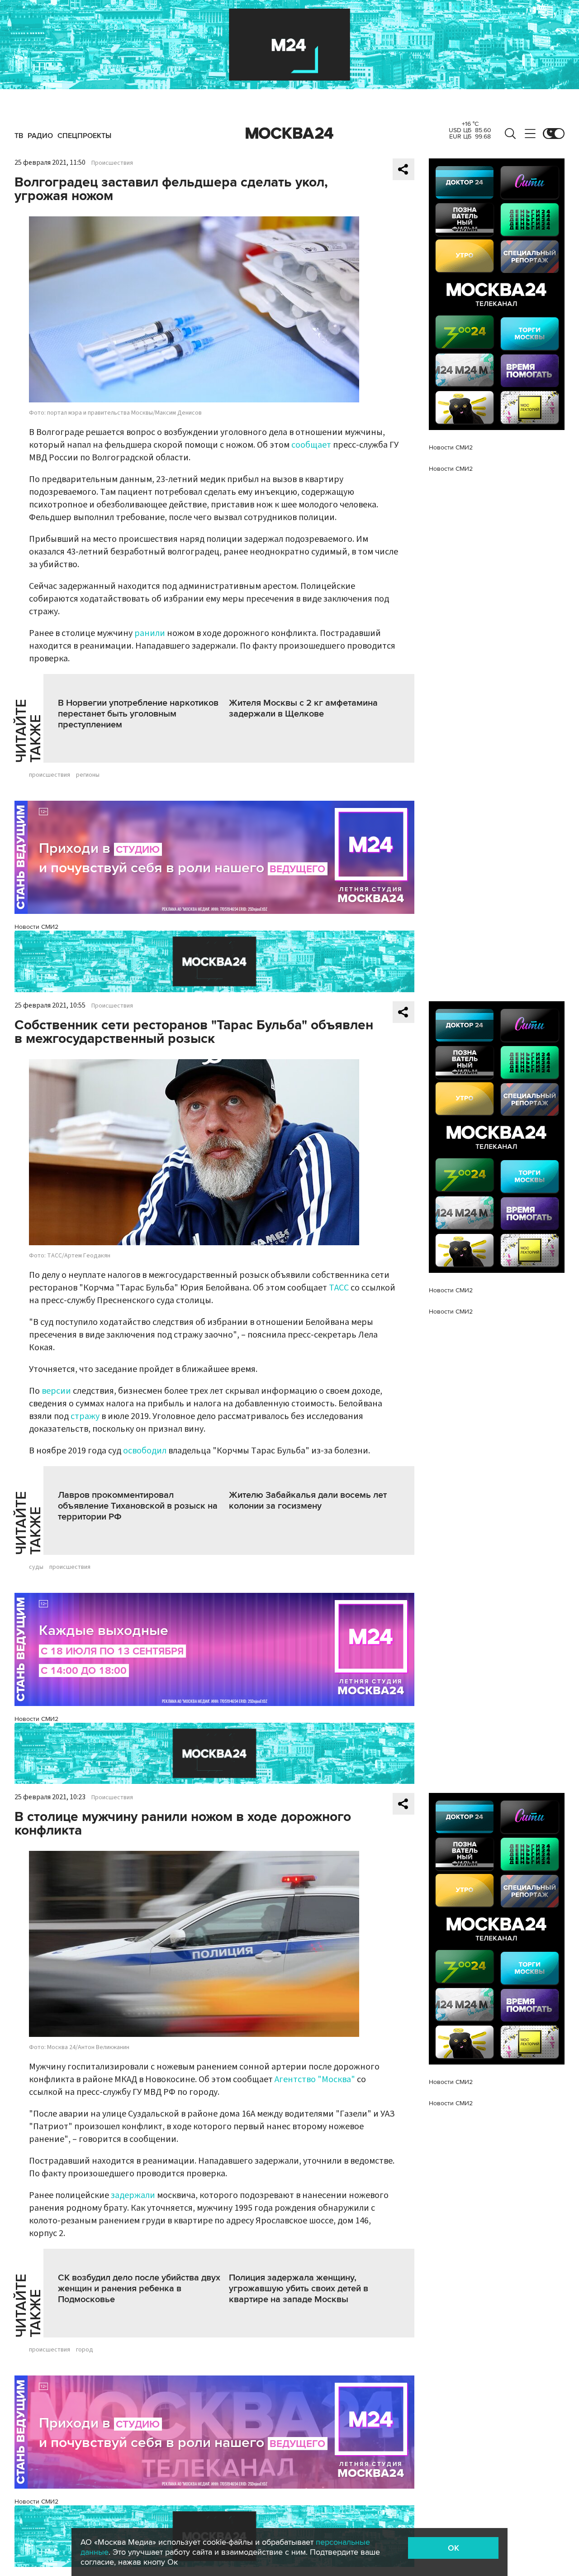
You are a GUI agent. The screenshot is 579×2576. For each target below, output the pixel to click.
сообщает (311, 445)
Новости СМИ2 (36, 927)
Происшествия (112, 163)
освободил (145, 1451)
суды (36, 1567)
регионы (88, 775)
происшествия (50, 775)
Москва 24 (289, 134)
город (85, 2350)
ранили (150, 633)
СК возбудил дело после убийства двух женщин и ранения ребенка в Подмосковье (139, 2289)
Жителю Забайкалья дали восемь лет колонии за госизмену (308, 1501)
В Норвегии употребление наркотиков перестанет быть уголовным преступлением (138, 714)
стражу (85, 1416)
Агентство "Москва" (315, 2079)
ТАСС (339, 1288)
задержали (133, 2195)
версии (56, 1391)
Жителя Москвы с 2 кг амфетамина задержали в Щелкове (303, 708)
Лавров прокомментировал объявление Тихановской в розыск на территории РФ (138, 1506)
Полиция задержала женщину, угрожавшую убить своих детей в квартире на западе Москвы (299, 2289)
